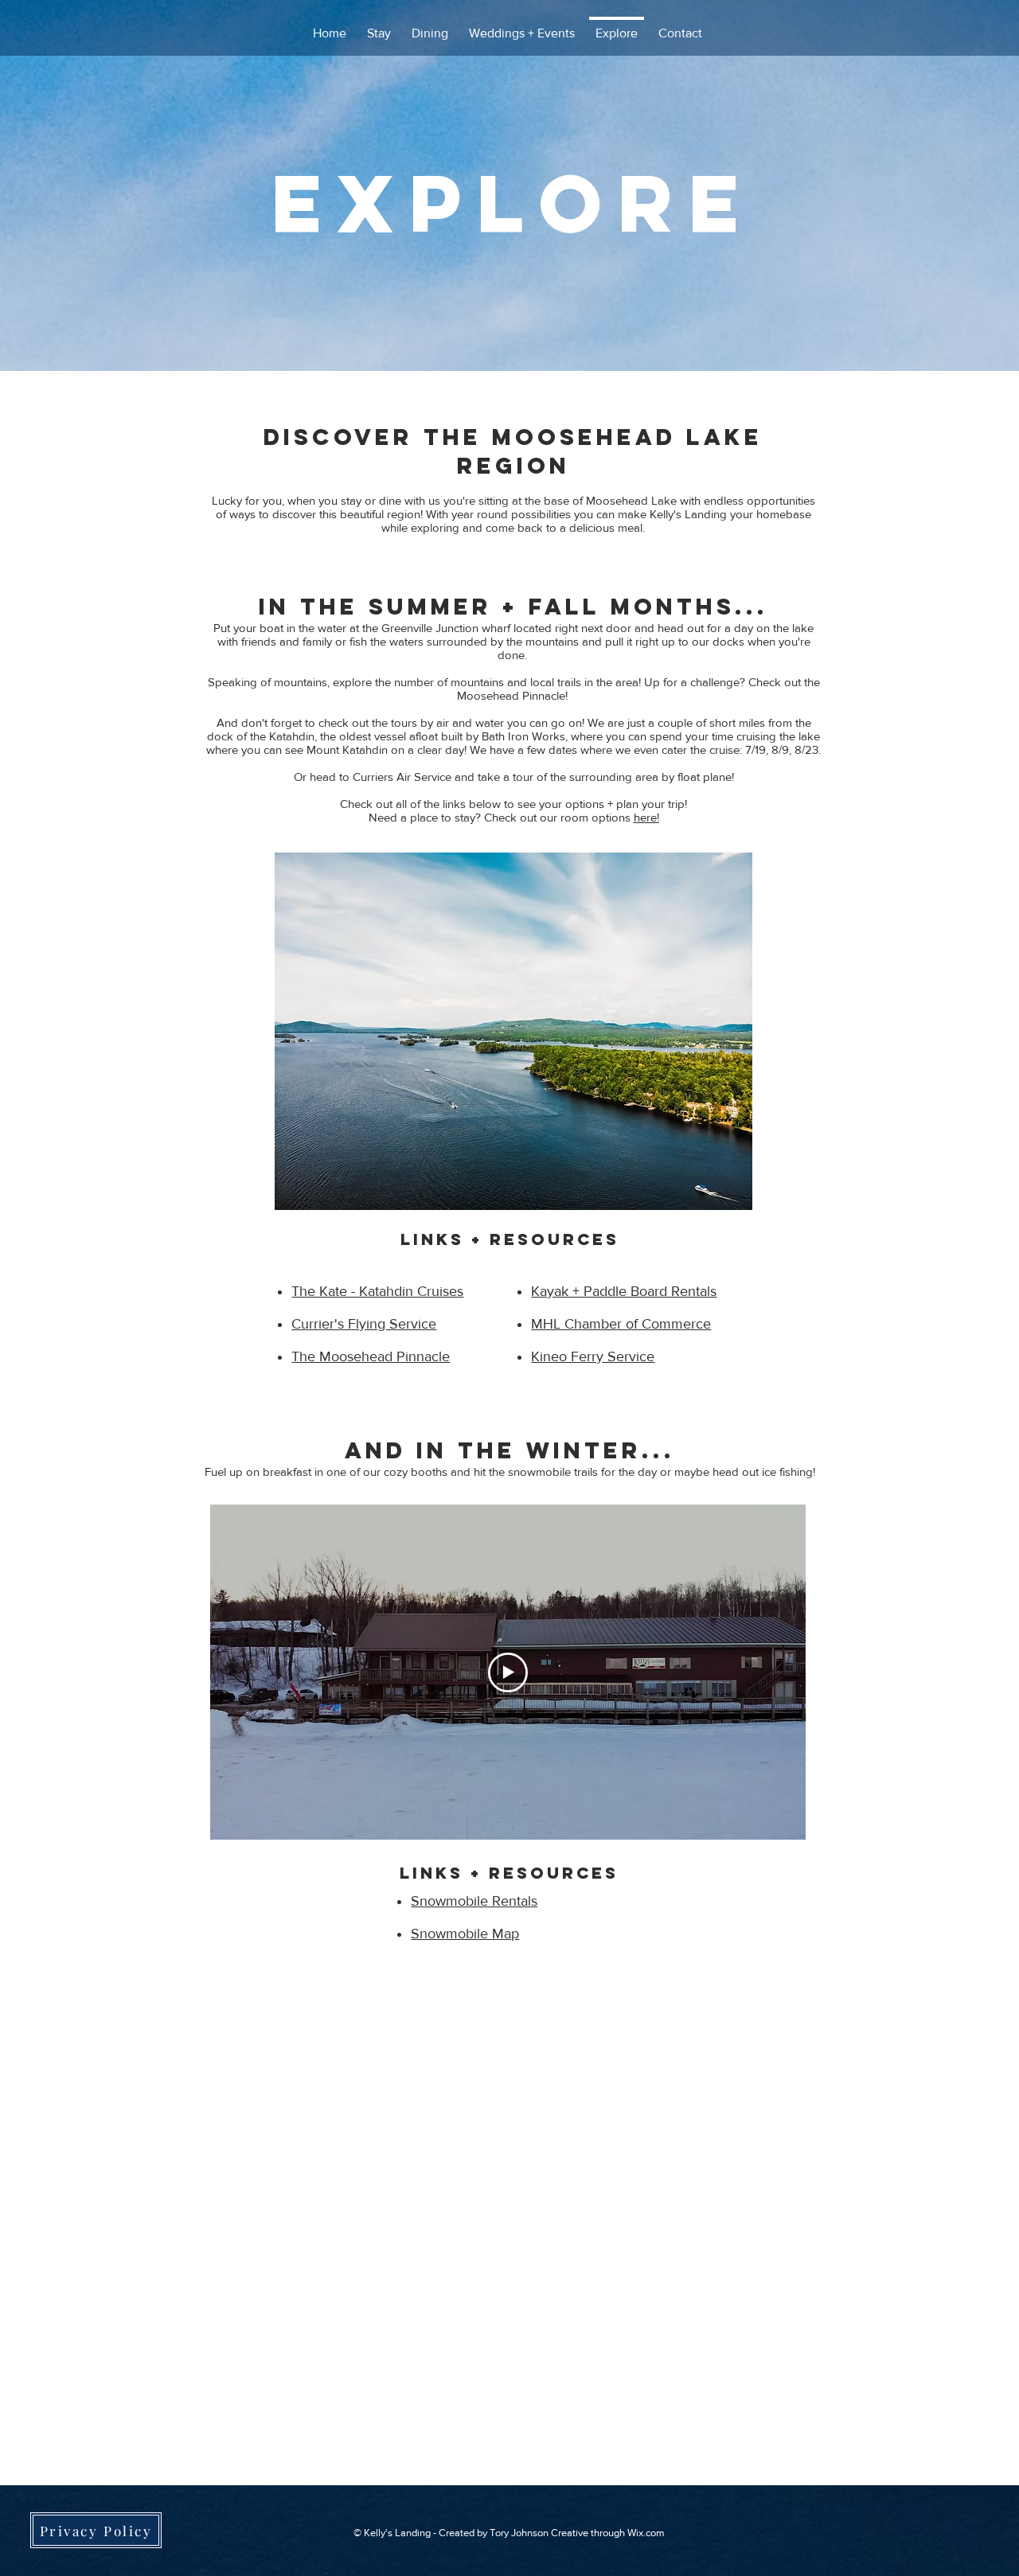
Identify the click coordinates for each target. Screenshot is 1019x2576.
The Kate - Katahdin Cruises (377, 1291)
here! (646, 817)
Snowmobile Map (465, 1934)
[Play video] (508, 1672)
